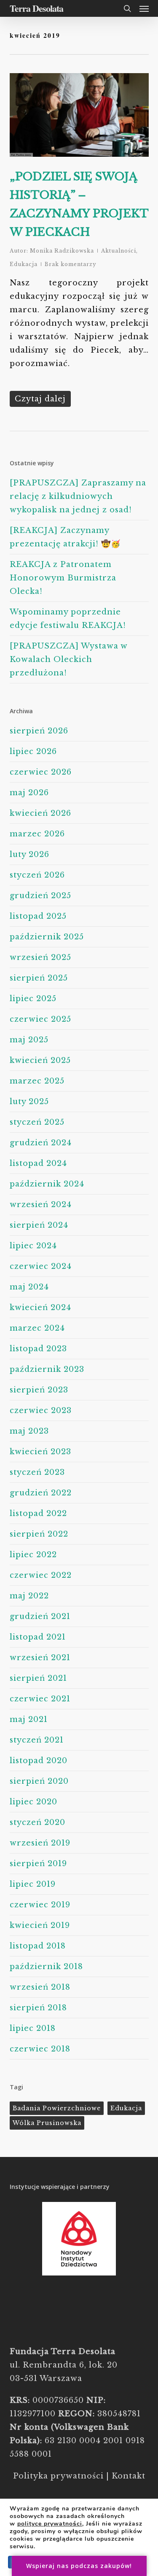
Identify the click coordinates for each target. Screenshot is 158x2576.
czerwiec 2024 (41, 1266)
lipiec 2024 (33, 1246)
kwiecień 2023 (40, 1452)
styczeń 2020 (37, 1822)
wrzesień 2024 (41, 1205)
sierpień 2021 (38, 1678)
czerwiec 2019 (40, 1905)
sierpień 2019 (38, 1864)
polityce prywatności (50, 2524)
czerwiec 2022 (41, 1575)
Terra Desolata (36, 8)
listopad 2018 (38, 1946)
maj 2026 (29, 793)
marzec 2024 (37, 1328)
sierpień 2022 (39, 1534)
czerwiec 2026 (41, 772)
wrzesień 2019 (40, 1843)
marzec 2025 (37, 1081)
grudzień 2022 (41, 1493)
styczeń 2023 (37, 1472)
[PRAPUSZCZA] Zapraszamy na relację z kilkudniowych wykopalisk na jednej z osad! (78, 496)
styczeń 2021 (37, 1740)
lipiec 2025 (33, 999)
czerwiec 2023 (41, 1411)
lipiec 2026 (33, 751)
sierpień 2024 (39, 1225)
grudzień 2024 (41, 1143)
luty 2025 (29, 1102)
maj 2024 (29, 1287)
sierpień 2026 (39, 731)
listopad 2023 (38, 1349)
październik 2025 (47, 937)
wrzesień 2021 (40, 1658)
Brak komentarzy (71, 264)
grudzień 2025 (40, 896)
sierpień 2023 (39, 1390)
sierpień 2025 (39, 978)
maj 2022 (29, 1596)
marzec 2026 (37, 834)
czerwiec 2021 (40, 1699)
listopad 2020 (39, 1761)
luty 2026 (29, 854)
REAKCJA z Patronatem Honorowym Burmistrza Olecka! (63, 578)
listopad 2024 (38, 1163)
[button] (144, 8)
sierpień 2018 (38, 2008)
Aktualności (119, 251)
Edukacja (24, 264)
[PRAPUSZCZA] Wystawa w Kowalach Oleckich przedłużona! (68, 659)
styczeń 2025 (37, 1122)
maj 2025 (29, 1040)
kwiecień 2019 (40, 1925)
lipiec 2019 (33, 1884)
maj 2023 (29, 1431)
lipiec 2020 (33, 1802)
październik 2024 (47, 1184)
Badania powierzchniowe (57, 2108)
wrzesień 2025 (40, 957)
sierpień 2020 (39, 1781)
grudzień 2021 (40, 1616)
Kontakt (129, 2476)
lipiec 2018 (33, 2028)
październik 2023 (47, 1369)
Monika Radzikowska (62, 251)
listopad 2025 (38, 916)
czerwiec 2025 (40, 1019)
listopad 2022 (38, 1513)
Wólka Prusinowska (47, 2123)
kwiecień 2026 (40, 813)
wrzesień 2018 (40, 1987)
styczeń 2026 (37, 875)
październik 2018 (46, 1967)
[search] (127, 8)
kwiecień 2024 (40, 1308)
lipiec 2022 (33, 1555)
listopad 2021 (38, 1637)
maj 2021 (29, 1719)
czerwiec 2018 (40, 2049)
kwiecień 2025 (40, 1060)
